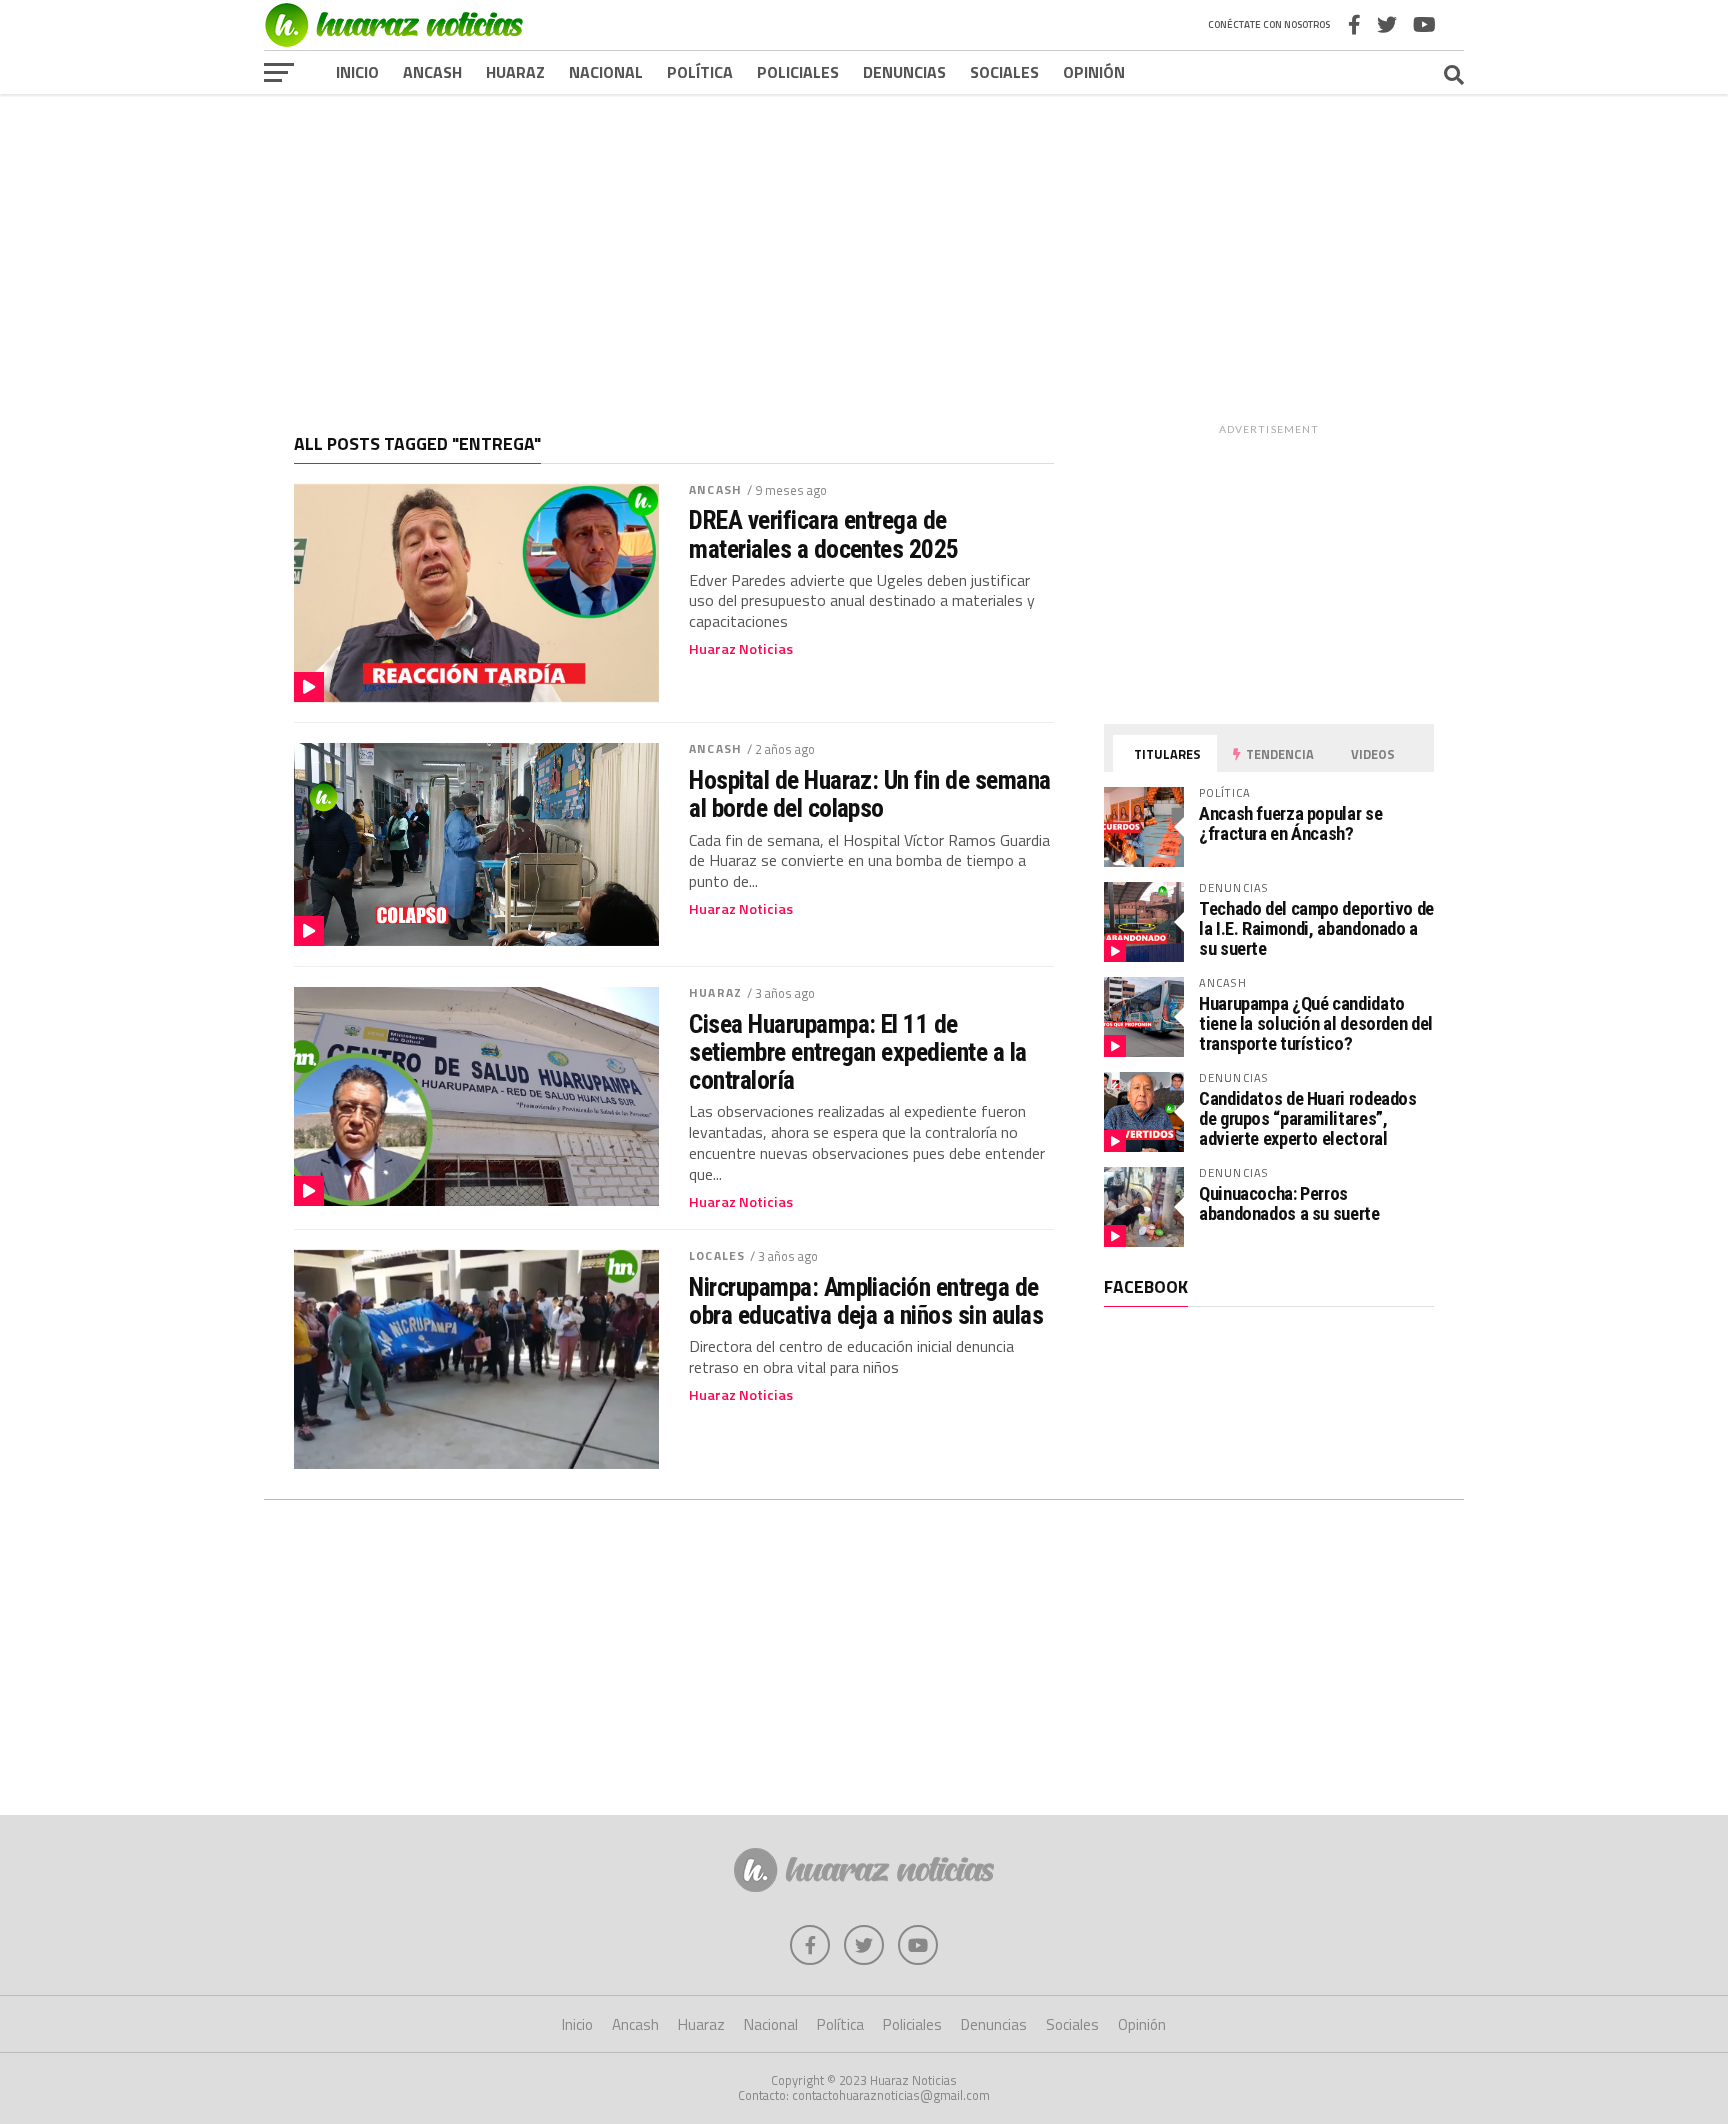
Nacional (606, 72)
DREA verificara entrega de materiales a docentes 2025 (824, 534)
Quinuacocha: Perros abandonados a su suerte (1289, 1203)
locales (717, 1255)
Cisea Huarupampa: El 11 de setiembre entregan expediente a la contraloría (858, 1052)
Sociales (1004, 72)
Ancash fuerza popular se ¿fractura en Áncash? (1290, 823)
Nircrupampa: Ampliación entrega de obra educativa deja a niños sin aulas (869, 1301)
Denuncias (904, 72)
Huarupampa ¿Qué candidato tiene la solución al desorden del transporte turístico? (1316, 1023)
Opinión (1094, 72)
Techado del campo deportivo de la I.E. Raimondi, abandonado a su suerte (1316, 928)
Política (700, 72)
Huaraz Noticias (741, 649)
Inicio (357, 72)
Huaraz (515, 72)
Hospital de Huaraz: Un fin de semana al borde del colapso (870, 794)
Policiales (798, 72)
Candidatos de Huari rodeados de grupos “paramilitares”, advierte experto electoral (1308, 1118)
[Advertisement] (864, 249)
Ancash (432, 72)
